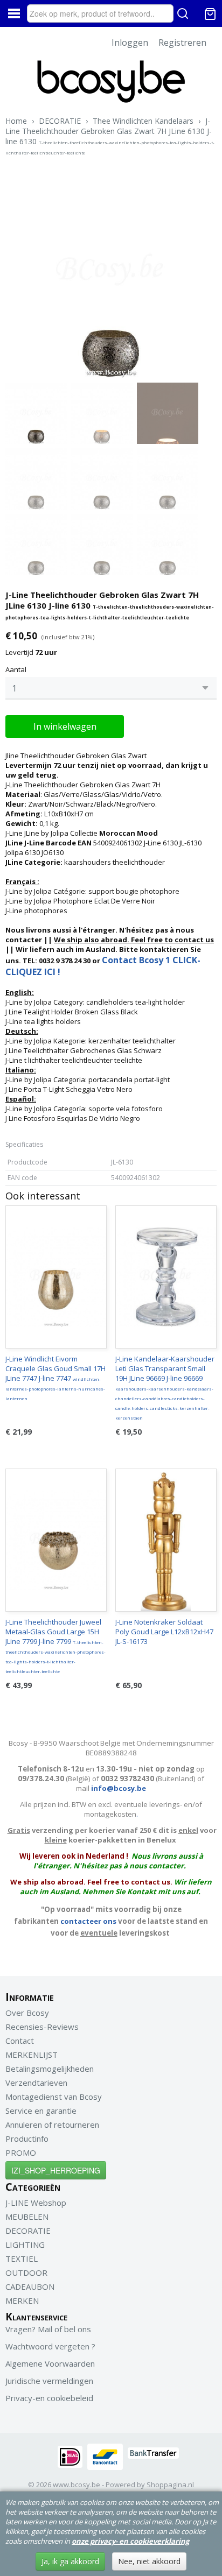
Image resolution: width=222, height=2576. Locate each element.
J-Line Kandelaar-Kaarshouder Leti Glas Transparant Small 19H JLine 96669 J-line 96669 (165, 1387)
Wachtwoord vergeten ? (50, 2346)
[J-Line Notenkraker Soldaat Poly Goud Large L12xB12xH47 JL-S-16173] (166, 1540)
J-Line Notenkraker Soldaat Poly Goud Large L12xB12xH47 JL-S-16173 (164, 1632)
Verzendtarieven (36, 2083)
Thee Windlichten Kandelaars (143, 121)
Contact (20, 2041)
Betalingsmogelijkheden (50, 2069)
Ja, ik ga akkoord (70, 2561)
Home (16, 121)
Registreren (182, 43)
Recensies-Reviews (42, 2027)
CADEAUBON (30, 2286)
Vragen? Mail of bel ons (48, 2329)
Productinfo (27, 2139)
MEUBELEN (27, 2217)
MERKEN (22, 2300)
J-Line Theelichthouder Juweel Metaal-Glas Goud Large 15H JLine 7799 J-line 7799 (55, 1646)
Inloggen (130, 43)
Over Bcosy (27, 2013)
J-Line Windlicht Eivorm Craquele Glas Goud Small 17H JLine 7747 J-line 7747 (55, 1378)
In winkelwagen (65, 726)
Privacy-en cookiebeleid (49, 2398)
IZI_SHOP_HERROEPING (56, 2170)
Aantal (16, 669)
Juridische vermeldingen (49, 2381)
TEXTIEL (22, 2259)
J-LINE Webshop (36, 2203)
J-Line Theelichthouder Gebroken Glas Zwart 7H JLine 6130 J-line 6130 (110, 136)
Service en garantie (41, 2111)
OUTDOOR (26, 2272)
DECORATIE (60, 121)
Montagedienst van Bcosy (54, 2097)
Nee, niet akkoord (149, 2561)
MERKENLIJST (32, 2055)
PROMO (21, 2152)
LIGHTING (25, 2245)
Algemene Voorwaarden (50, 2363)
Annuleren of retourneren (52, 2125)
